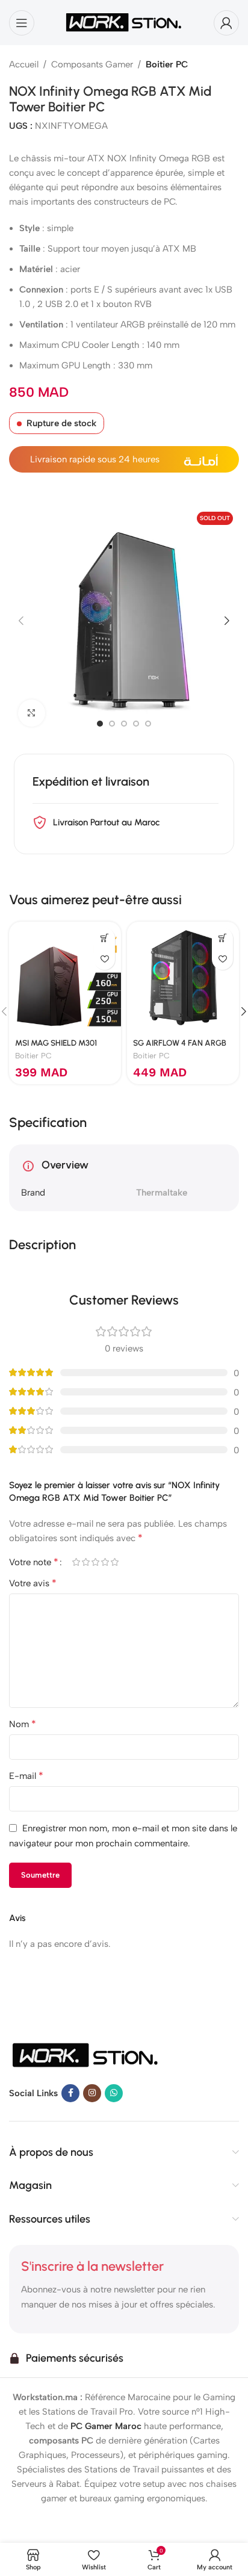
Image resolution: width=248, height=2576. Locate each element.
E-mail (26, 1776)
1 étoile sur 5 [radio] (76, 1562)
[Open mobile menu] (22, 23)
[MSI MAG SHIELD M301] (65, 978)
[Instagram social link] (92, 2093)
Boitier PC (167, 64)
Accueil (24, 64)
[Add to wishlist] (104, 959)
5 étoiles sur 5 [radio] (114, 1562)
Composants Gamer (92, 64)
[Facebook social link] (70, 2093)
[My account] (226, 23)
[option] (100, 724)
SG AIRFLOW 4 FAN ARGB (180, 1043)
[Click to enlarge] (32, 713)
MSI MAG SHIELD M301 (56, 1043)
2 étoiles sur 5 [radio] (85, 1562)
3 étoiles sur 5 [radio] (95, 1562)
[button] (21, 621)
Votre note (34, 1562)
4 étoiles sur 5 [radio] (105, 1562)
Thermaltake (162, 1193)
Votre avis (33, 1583)
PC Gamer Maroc (106, 2426)
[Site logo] (124, 22)
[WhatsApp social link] (114, 2093)
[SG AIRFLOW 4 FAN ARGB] (183, 978)
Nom (23, 1724)
